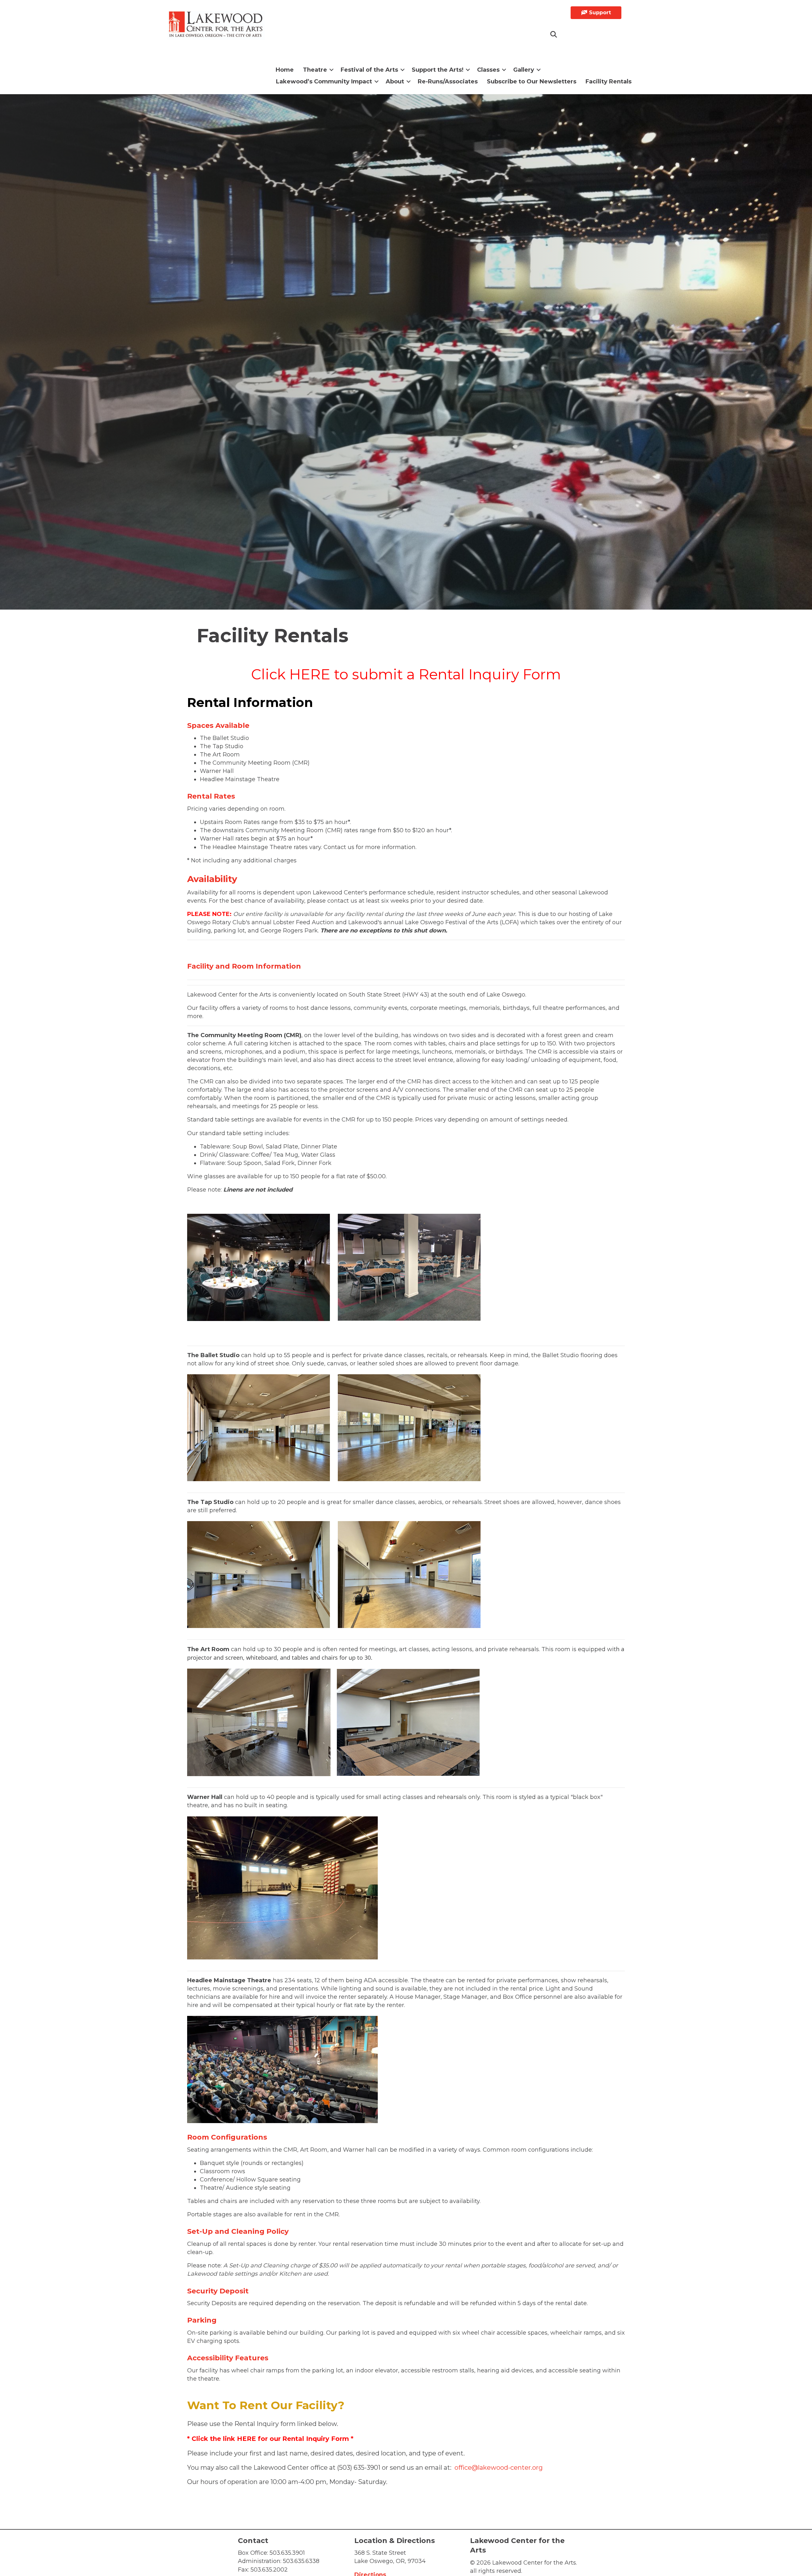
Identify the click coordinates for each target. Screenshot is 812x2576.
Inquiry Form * (329, 2439)
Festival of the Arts (369, 70)
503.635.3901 (287, 2553)
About (395, 82)
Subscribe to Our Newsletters (532, 82)
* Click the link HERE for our (234, 2439)
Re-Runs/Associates (448, 82)
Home (285, 70)
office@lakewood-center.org (499, 2468)
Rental (293, 2439)
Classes (488, 70)
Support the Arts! (438, 70)
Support (599, 13)
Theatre (315, 70)
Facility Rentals (609, 82)
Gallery (524, 70)
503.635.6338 (301, 2561)
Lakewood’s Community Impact (324, 82)
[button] (554, 35)
